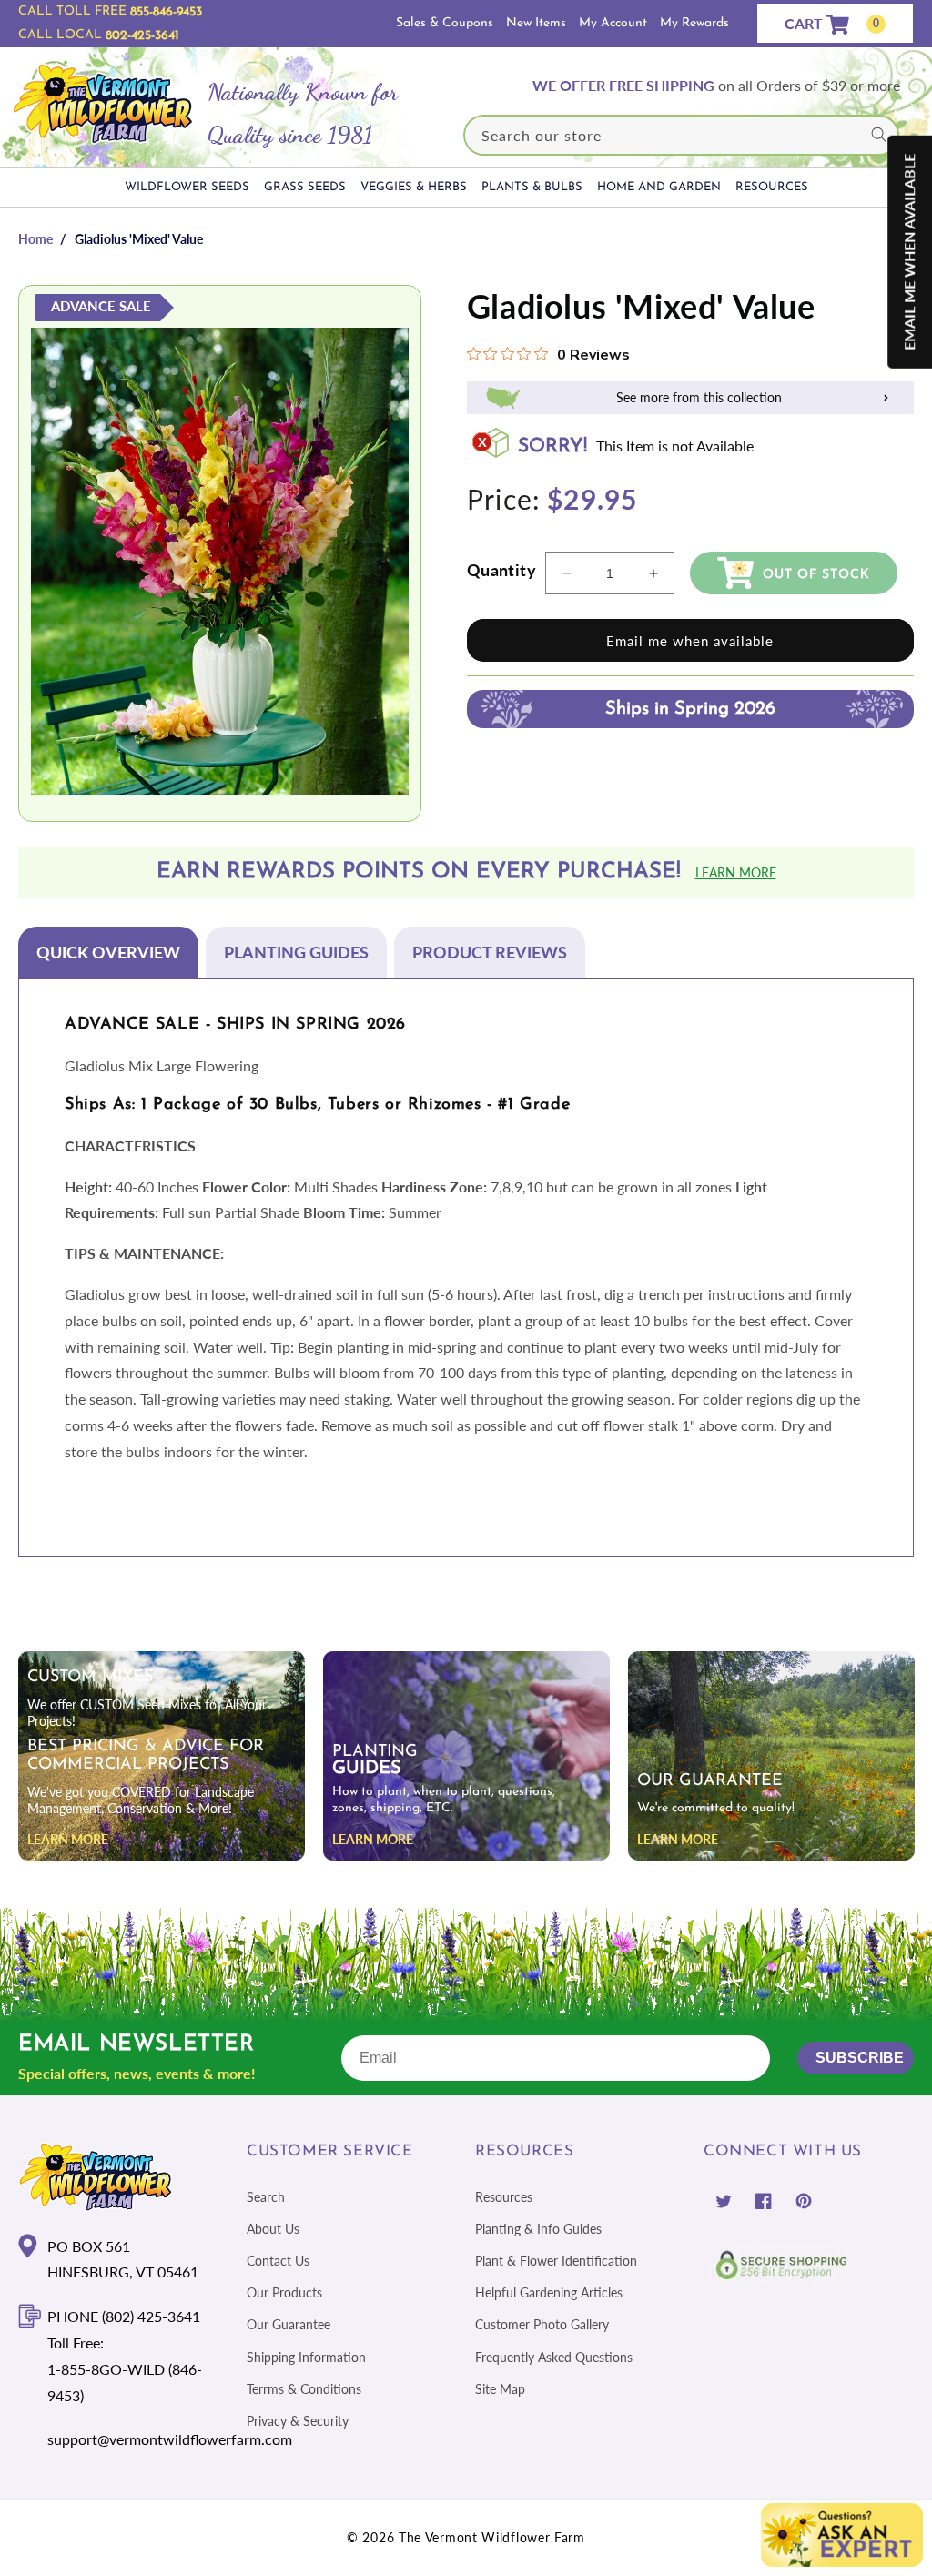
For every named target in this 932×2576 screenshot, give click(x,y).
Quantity (501, 570)
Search (266, 2197)
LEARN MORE (68, 1839)
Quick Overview (108, 952)
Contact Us (278, 2261)
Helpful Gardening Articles (549, 2292)
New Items (536, 23)
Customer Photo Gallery (542, 2324)
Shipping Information (306, 2357)
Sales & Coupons (445, 23)
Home (35, 239)
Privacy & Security (298, 2421)
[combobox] (681, 135)
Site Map (500, 2389)
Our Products (284, 2292)
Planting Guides (296, 952)
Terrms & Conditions (304, 2389)
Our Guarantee (289, 2324)
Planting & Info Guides (538, 2229)
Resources (504, 2197)
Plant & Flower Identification (556, 2261)
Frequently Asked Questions (554, 2357)
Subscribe (860, 2058)
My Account (613, 23)
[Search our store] (879, 135)
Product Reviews (490, 952)
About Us (273, 2229)
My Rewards (694, 23)
